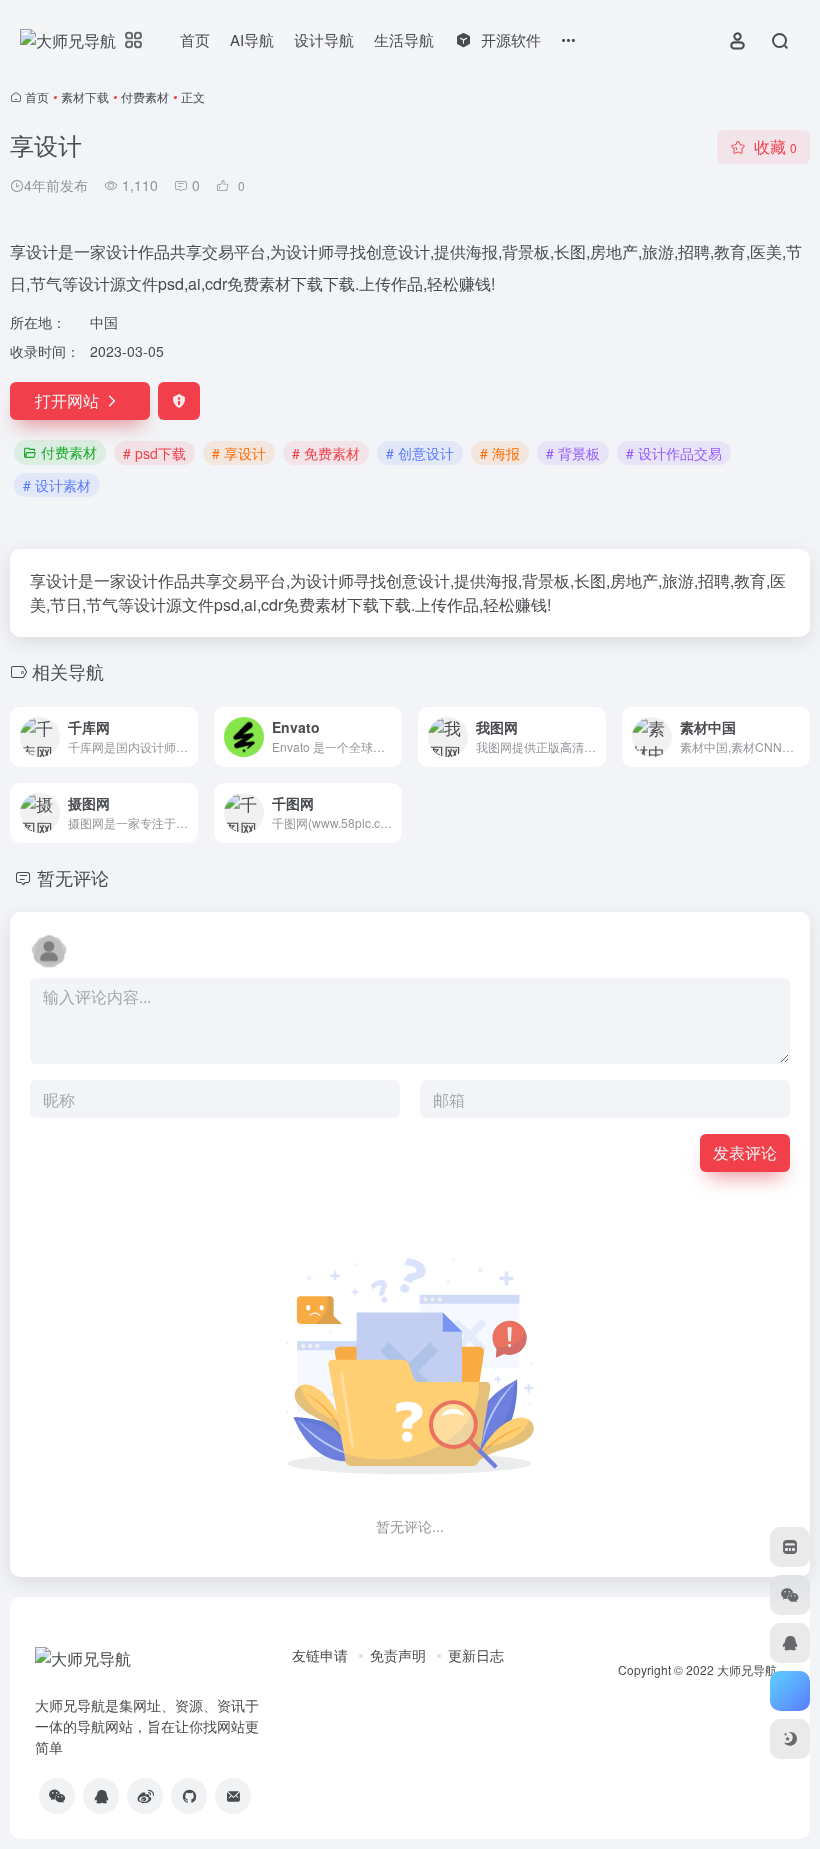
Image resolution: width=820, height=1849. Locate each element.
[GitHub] (189, 1796)
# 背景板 (573, 453)
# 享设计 (239, 453)
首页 (195, 39)
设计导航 (324, 39)
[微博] (145, 1796)
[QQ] (101, 1796)
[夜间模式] (790, 1739)
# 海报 (500, 453)
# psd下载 (154, 453)
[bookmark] (790, 1547)
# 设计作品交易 (674, 453)
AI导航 (252, 39)
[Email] (233, 1796)
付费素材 (145, 96)
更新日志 (476, 1655)
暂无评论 (73, 877)
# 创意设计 (420, 453)
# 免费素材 (326, 453)
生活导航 (404, 39)
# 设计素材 (57, 485)
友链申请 (320, 1655)
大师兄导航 (747, 1669)
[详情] (181, 723)
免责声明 (398, 1655)
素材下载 (85, 96)
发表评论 (745, 1152)
